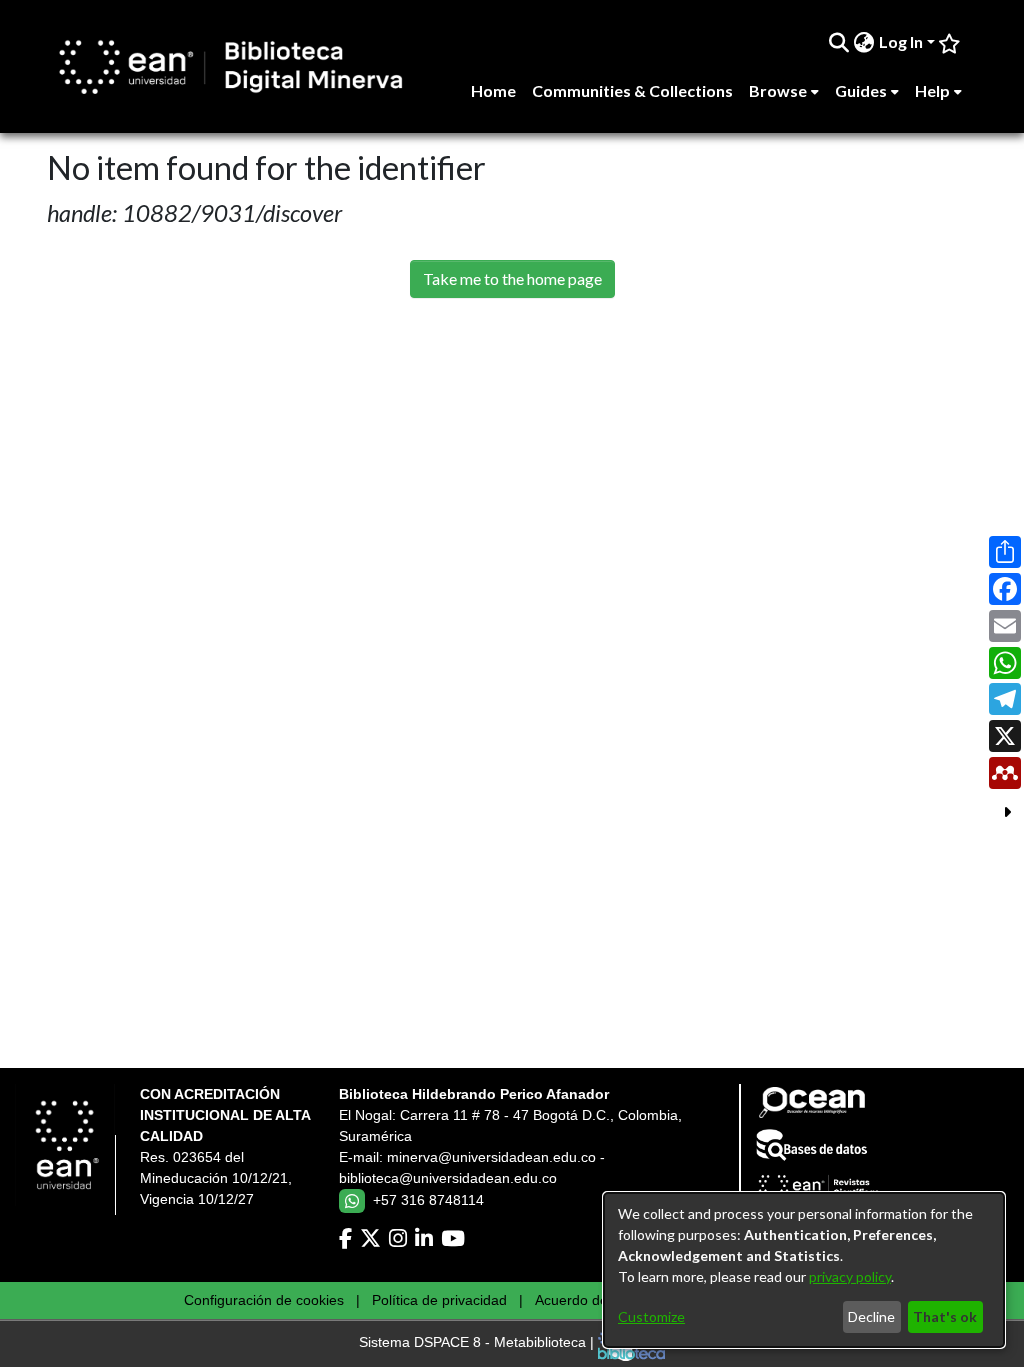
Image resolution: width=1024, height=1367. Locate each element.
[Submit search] (839, 42)
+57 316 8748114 (428, 1200)
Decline (871, 1316)
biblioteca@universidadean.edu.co (448, 1178)
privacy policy (850, 1276)
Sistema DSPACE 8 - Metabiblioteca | (478, 1343)
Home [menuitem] (493, 90)
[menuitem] (864, 42)
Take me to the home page (512, 278)
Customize (651, 1316)
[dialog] (804, 1270)
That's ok (945, 1316)
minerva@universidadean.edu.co (491, 1157)
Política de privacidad (439, 1300)
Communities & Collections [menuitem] (632, 90)
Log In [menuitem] (901, 41)
